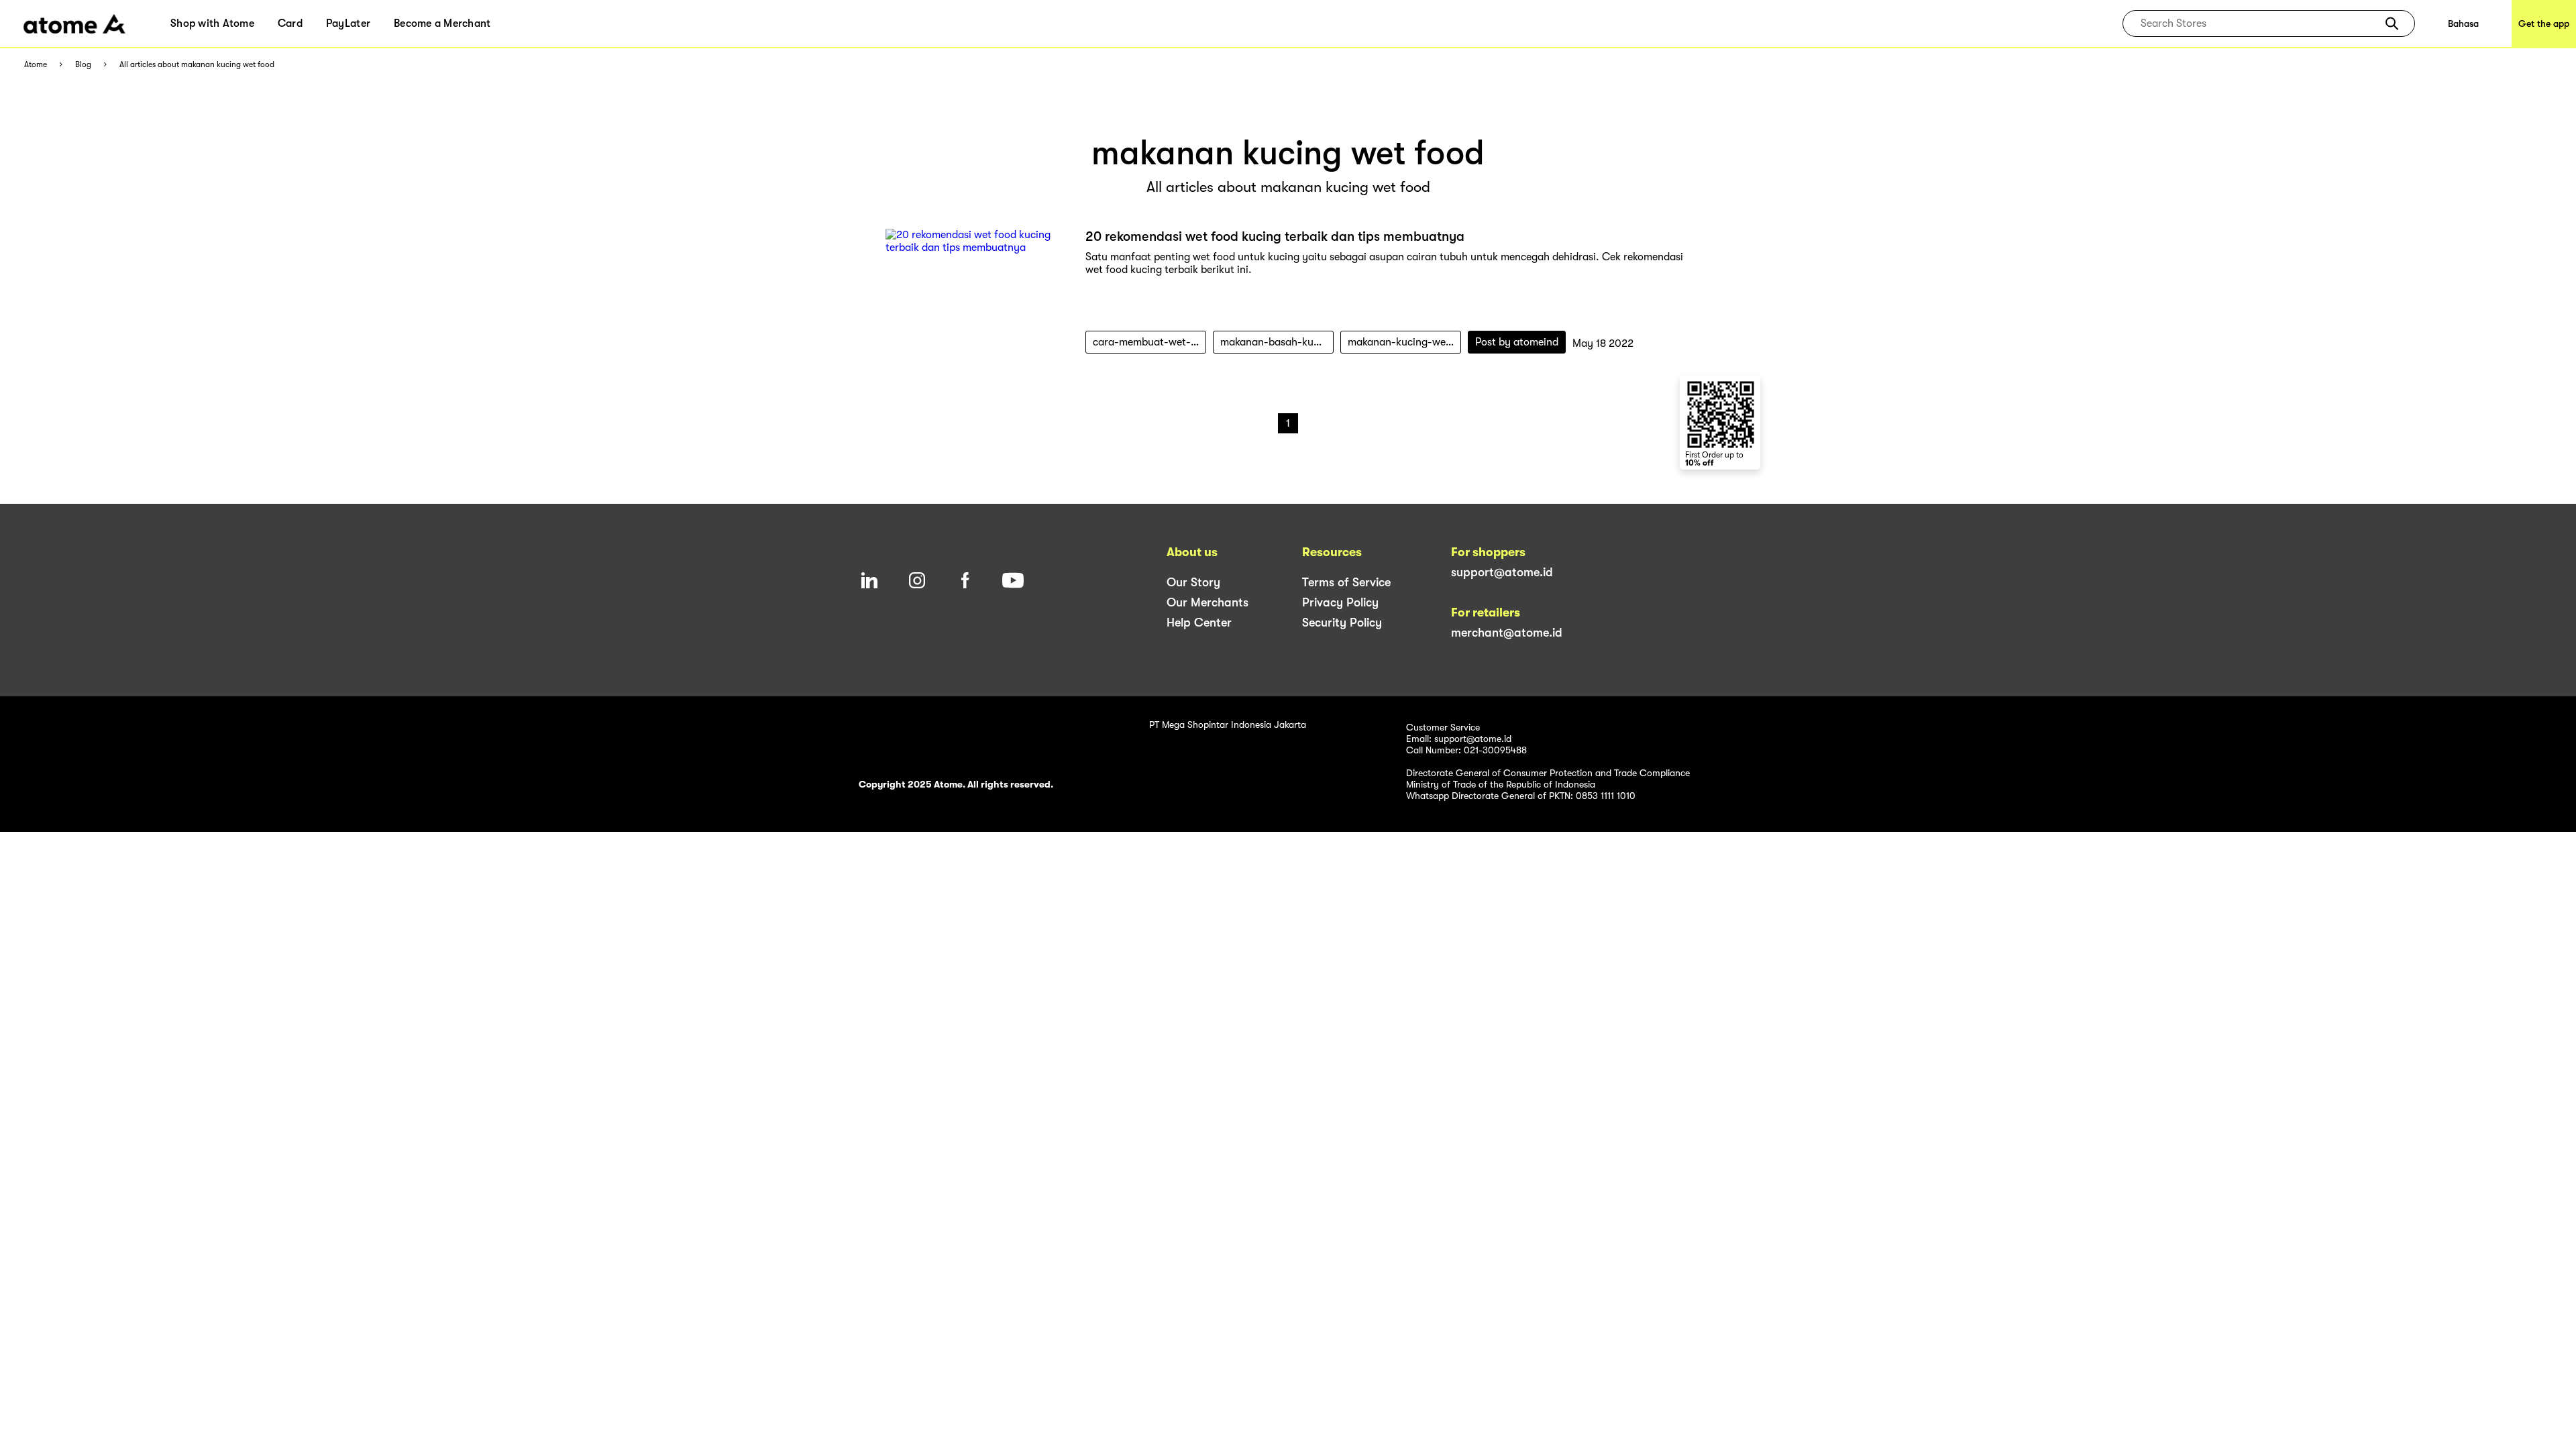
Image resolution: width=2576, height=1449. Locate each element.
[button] (2392, 23)
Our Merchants (1207, 602)
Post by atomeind (1517, 342)
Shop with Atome (212, 23)
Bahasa (2463, 23)
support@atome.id (1502, 572)
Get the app (2544, 23)
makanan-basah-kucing (1277, 342)
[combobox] (2259, 23)
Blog (83, 65)
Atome (36, 65)
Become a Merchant (442, 23)
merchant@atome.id (1507, 633)
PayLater (348, 23)
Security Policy (1342, 623)
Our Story (1193, 582)
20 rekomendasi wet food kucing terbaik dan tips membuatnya (1275, 236)
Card (290, 23)
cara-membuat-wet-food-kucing (1149, 342)
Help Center (1199, 623)
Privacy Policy (1340, 602)
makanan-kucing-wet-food (1404, 342)
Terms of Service (1346, 582)
